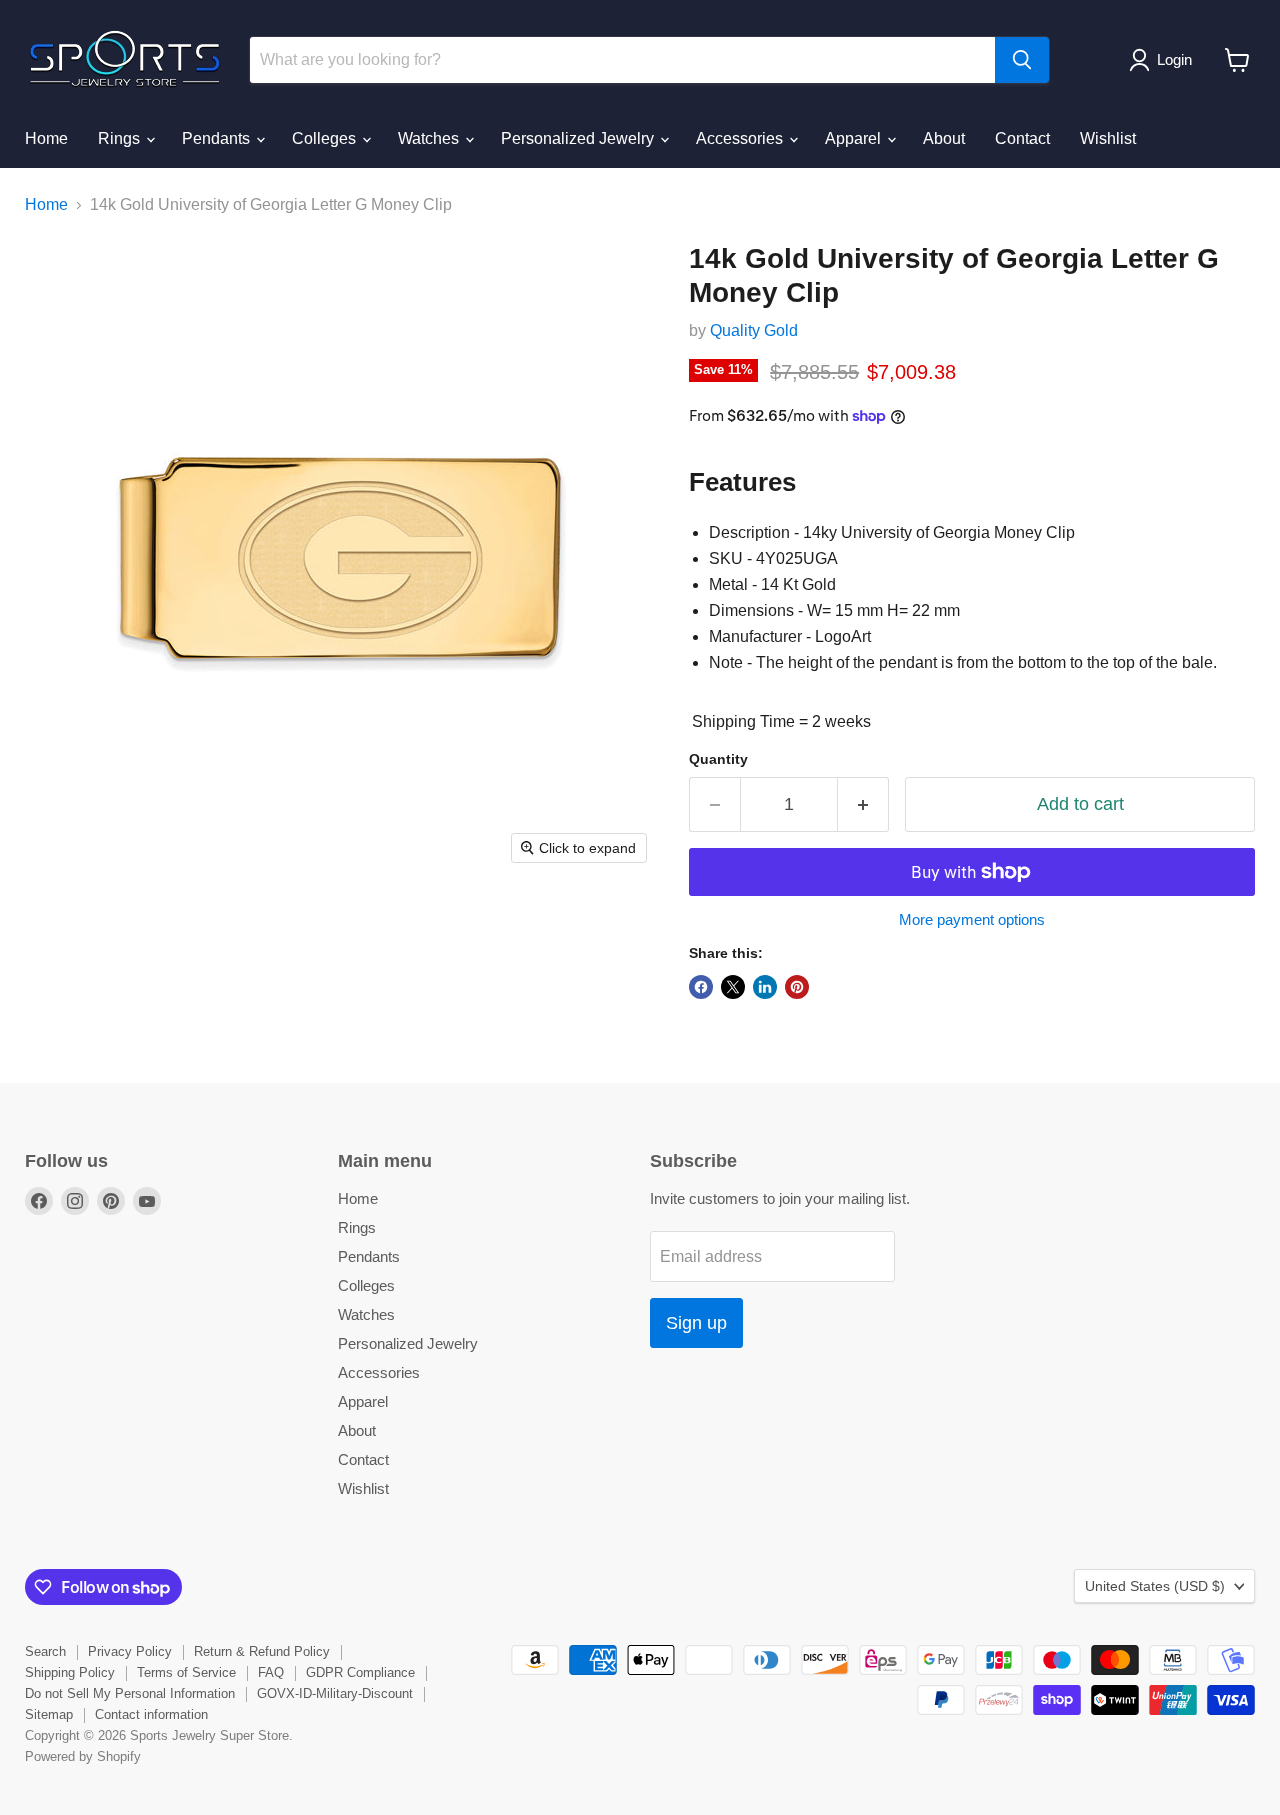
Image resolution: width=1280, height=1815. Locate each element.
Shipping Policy (70, 1672)
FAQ (271, 1672)
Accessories (741, 138)
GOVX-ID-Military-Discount (335, 1693)
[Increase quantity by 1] (863, 804)
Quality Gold (754, 330)
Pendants (218, 138)
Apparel (855, 138)
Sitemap (49, 1714)
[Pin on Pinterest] (797, 987)
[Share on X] (733, 987)
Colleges (326, 138)
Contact (1022, 138)
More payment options (972, 919)
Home (46, 138)
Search (45, 1651)
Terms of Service (186, 1672)
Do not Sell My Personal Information (130, 1693)
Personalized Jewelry (579, 138)
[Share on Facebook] (701, 987)
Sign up (696, 1323)
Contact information (151, 1714)
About (944, 138)
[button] (1164, 60)
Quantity (718, 759)
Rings (121, 138)
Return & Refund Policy (262, 1651)
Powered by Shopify (83, 1756)
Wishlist (1108, 138)
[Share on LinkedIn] (765, 987)
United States (1155, 1586)
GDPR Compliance (360, 1672)
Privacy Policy (130, 1651)
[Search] (1022, 60)
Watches (430, 138)
